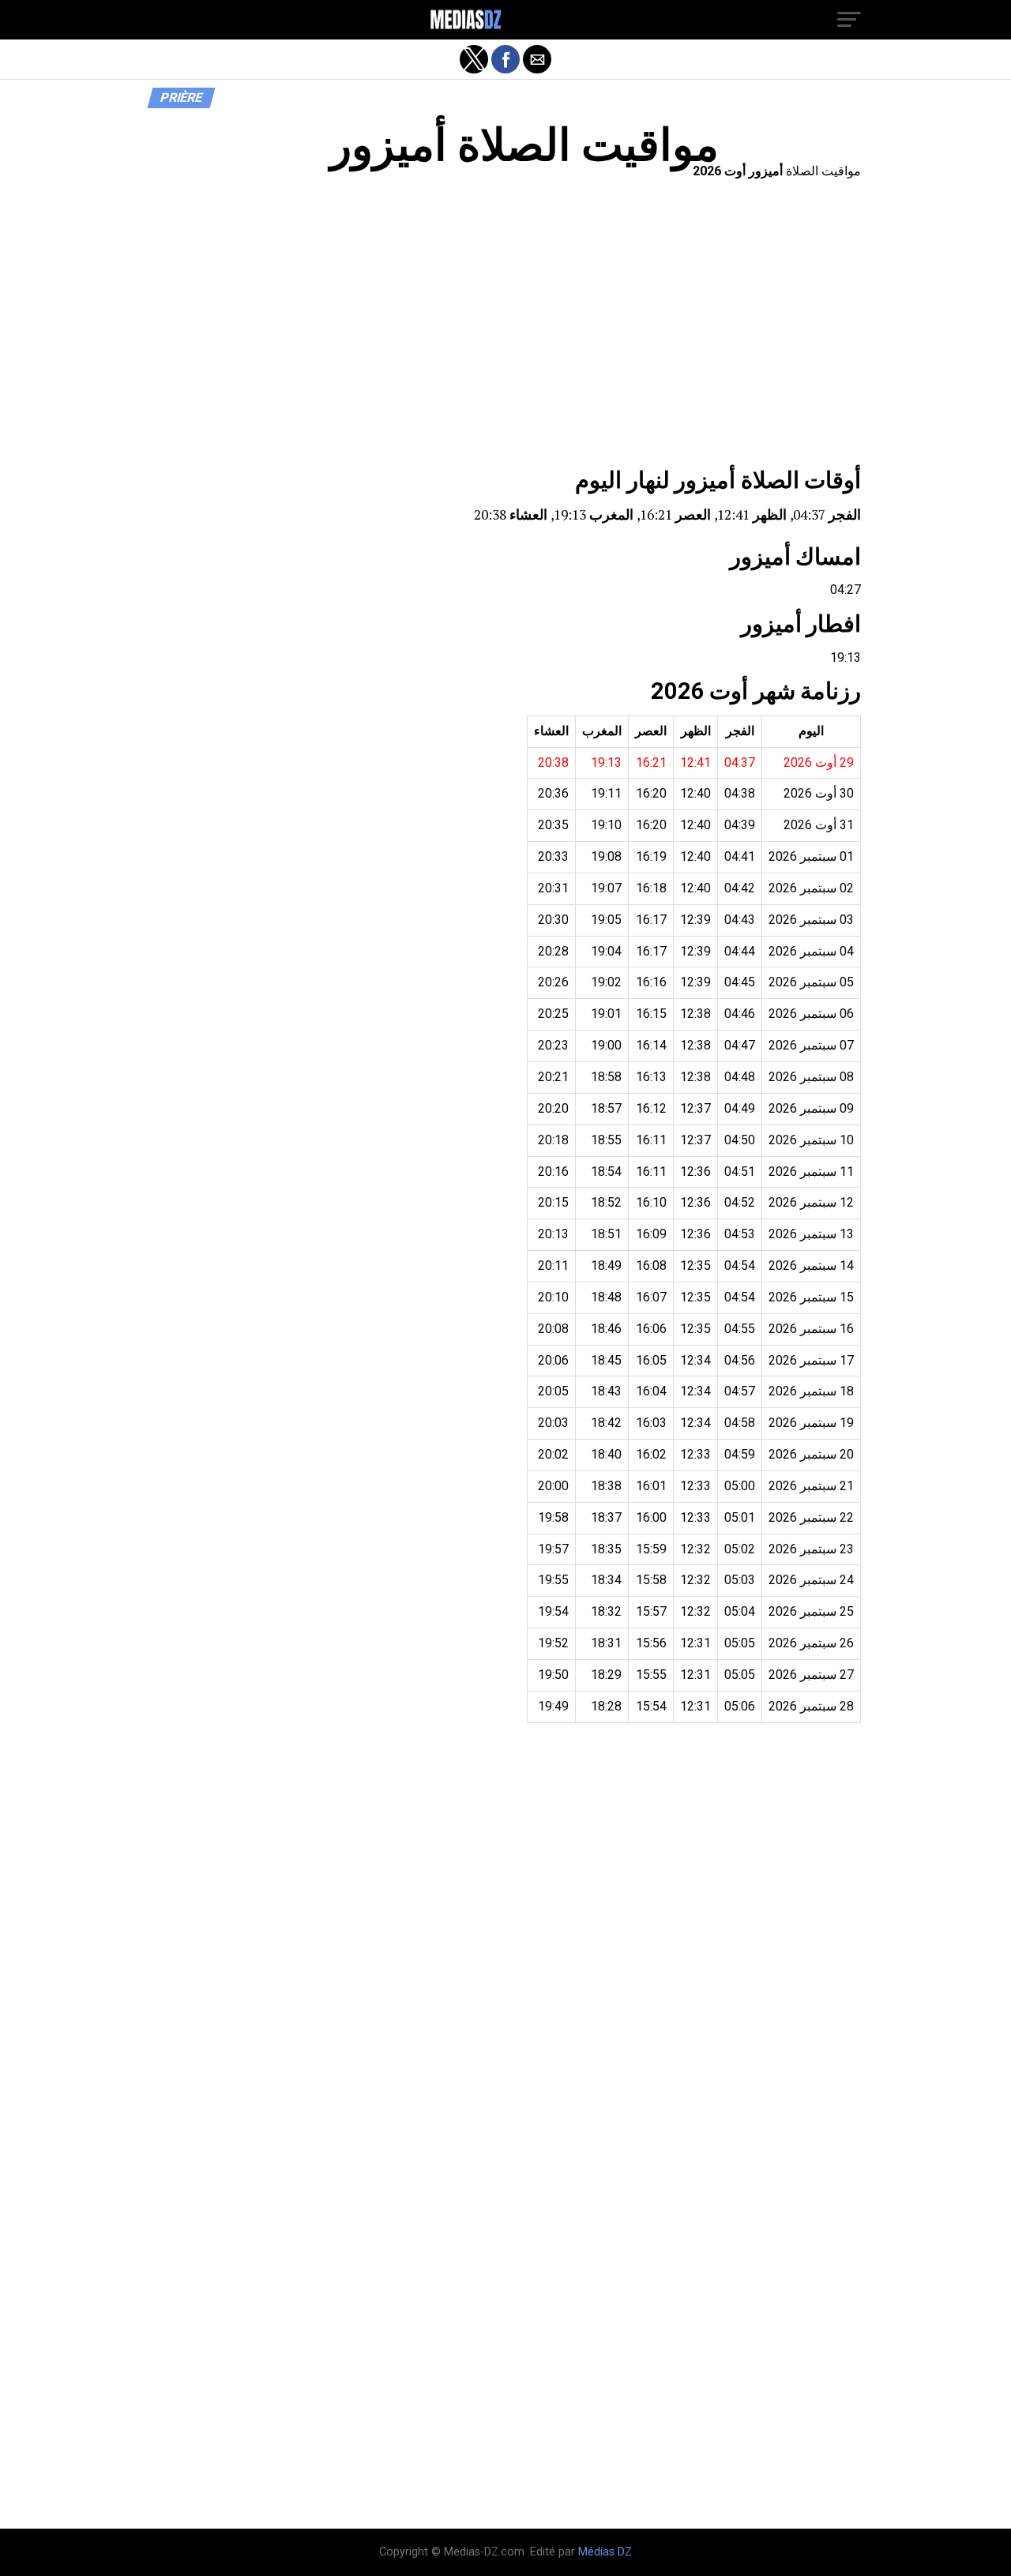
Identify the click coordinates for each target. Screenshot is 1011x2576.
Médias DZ (605, 2552)
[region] (505, 328)
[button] (849, 20)
